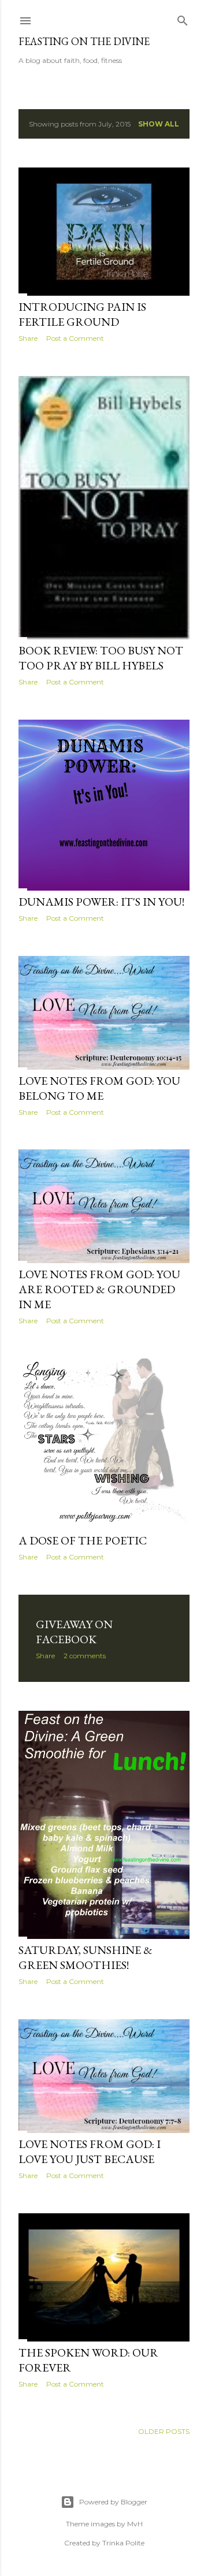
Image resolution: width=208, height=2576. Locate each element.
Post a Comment (75, 338)
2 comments (85, 1656)
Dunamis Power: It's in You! (101, 902)
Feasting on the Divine (84, 41)
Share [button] (28, 338)
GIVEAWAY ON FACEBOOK (74, 1632)
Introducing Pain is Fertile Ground (82, 314)
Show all (159, 124)
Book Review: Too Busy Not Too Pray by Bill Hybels (101, 658)
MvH (135, 2524)
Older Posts (164, 2431)
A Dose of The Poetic (83, 1540)
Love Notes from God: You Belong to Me (99, 1088)
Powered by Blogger (113, 2502)
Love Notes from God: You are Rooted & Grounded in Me (99, 1289)
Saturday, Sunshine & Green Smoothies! (86, 1957)
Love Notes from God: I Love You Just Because (90, 2151)
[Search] (183, 18)
